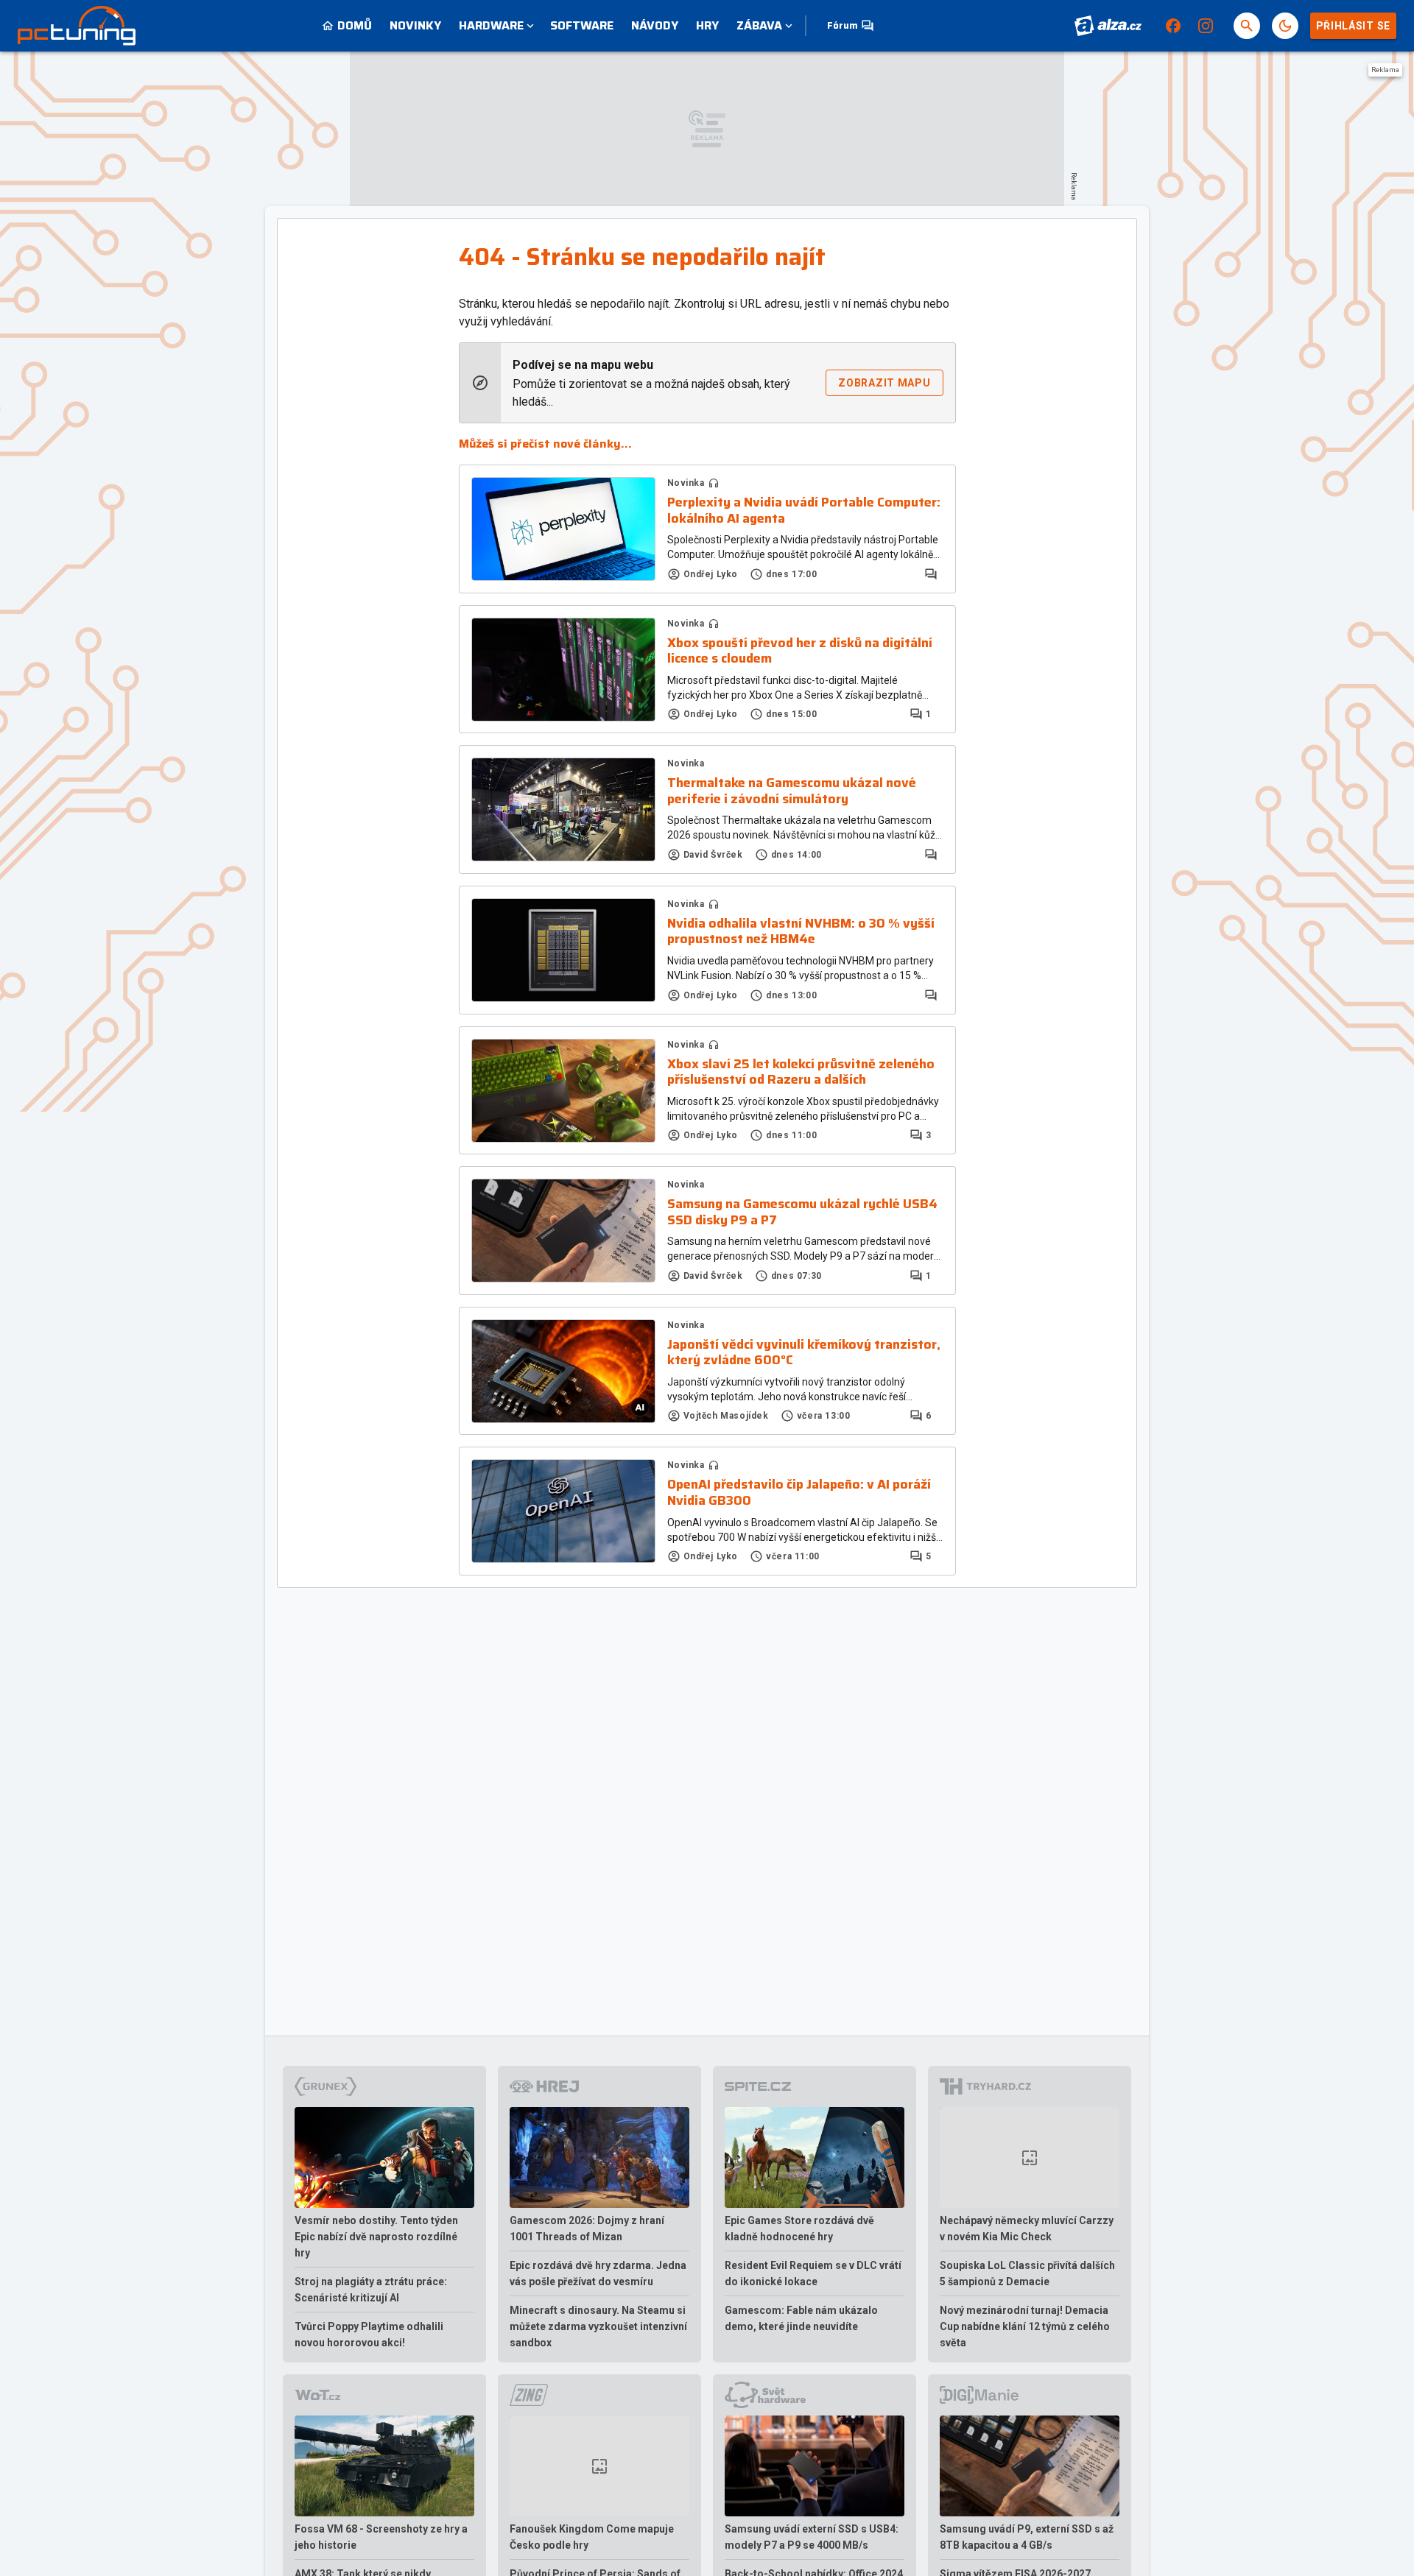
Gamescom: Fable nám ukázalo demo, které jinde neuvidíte (801, 2318)
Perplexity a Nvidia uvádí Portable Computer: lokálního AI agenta (804, 511)
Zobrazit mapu (884, 383)
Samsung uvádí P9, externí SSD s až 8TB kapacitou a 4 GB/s (1027, 2537)
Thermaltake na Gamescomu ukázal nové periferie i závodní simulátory (792, 791)
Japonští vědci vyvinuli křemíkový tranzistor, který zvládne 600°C (804, 1353)
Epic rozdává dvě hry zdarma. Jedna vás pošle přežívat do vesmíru (598, 2273)
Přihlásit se (1353, 26)
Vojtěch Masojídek (726, 1416)
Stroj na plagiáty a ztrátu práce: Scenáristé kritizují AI (371, 2290)
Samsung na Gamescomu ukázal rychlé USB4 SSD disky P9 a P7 (802, 1212)
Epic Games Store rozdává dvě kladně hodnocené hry (799, 2229)
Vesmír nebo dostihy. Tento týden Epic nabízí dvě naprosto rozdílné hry (376, 2237)
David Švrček (713, 855)
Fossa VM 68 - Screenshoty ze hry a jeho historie (381, 2537)
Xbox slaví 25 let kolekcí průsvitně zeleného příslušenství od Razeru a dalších (801, 1072)
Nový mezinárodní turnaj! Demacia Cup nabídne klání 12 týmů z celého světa (1025, 2326)
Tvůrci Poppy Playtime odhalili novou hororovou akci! (369, 2335)
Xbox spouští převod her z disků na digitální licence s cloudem (800, 651)
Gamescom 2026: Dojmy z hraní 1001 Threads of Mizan (587, 2229)
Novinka (686, 483)
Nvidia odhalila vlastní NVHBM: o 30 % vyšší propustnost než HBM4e (801, 932)
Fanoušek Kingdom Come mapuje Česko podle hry (592, 2537)
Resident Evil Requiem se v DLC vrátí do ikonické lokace (813, 2273)
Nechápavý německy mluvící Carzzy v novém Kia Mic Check (1027, 2229)
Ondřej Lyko (711, 574)
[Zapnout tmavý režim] (1285, 26)
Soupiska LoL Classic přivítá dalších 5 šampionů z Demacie (1027, 2273)
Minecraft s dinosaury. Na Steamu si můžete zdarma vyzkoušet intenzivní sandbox (598, 2326)
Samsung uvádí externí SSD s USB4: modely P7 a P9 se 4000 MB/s (812, 2537)
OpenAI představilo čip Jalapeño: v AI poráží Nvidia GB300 (799, 1493)
